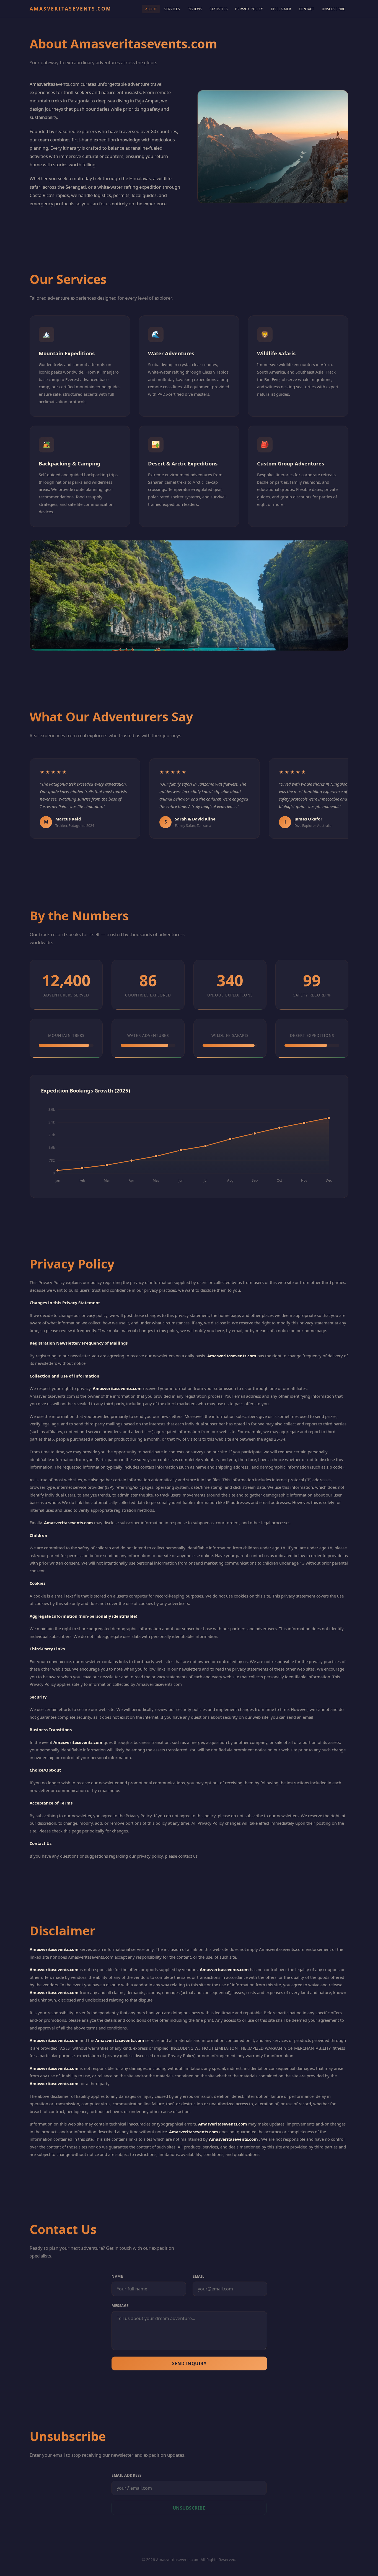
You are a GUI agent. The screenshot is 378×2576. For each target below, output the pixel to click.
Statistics (219, 9)
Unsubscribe (333, 9)
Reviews (195, 9)
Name (117, 2276)
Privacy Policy (249, 9)
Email (199, 2276)
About (151, 9)
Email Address (127, 2475)
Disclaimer (281, 9)
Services (172, 9)
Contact (307, 9)
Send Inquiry (189, 2363)
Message (120, 2306)
